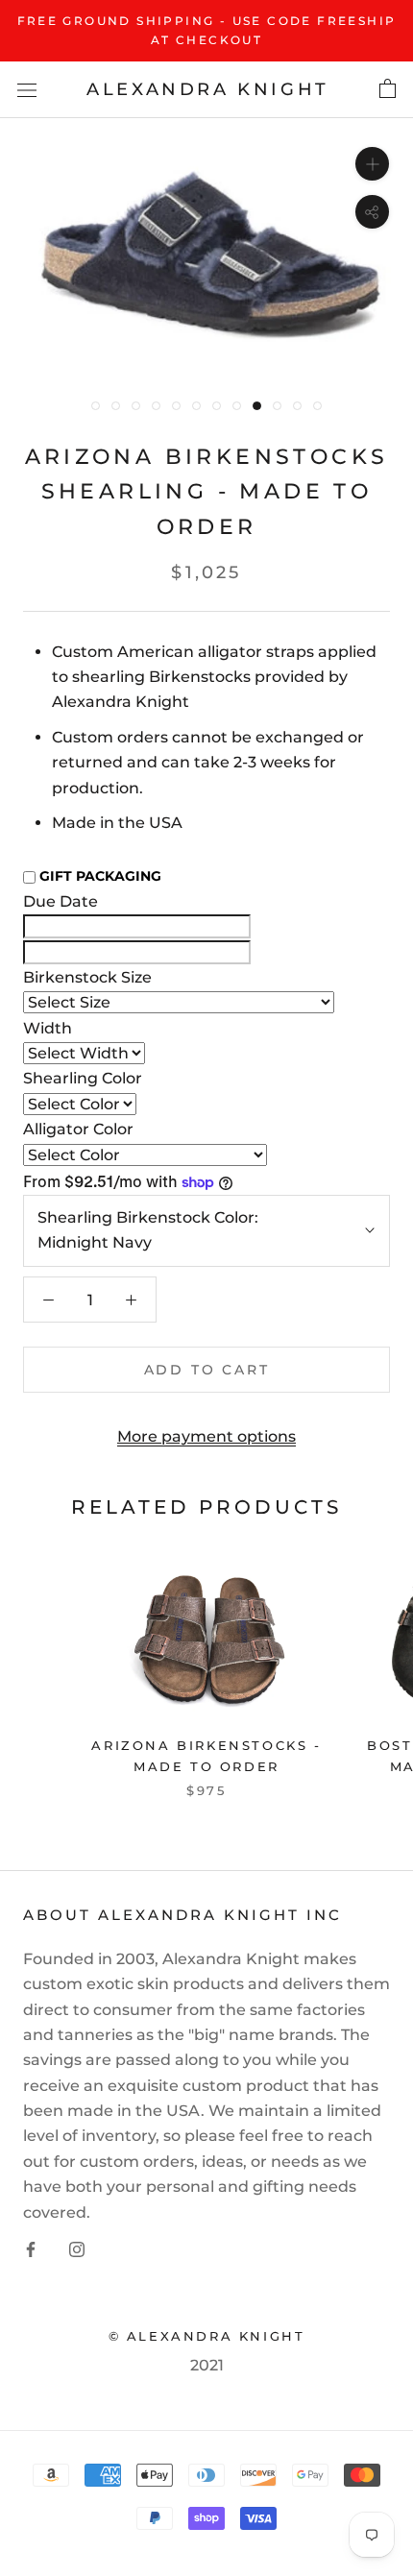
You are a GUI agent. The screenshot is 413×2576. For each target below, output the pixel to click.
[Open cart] (388, 89)
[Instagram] (77, 2248)
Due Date (61, 901)
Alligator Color (78, 1129)
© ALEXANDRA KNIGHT (207, 2336)
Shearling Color (83, 1078)
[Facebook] (31, 2248)
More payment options (206, 1436)
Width (48, 1028)
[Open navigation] (27, 89)
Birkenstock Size (87, 977)
